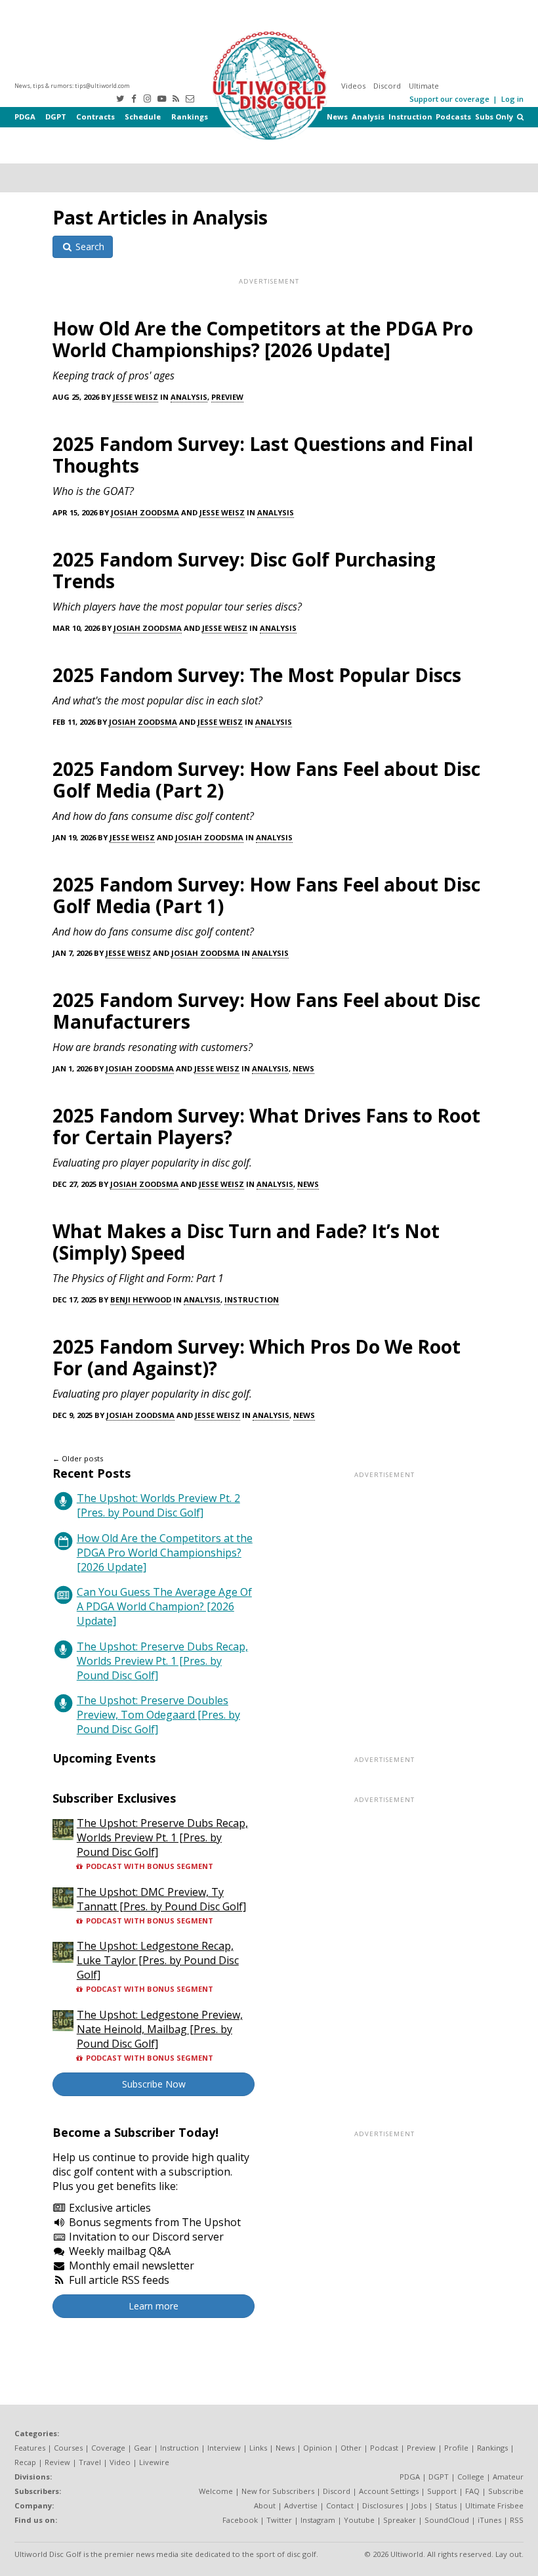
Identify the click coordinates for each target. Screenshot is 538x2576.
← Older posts (78, 1458)
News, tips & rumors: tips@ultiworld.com (72, 86)
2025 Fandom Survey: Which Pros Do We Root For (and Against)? (257, 1357)
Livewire (154, 2462)
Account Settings (389, 2491)
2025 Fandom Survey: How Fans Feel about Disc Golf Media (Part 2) (266, 780)
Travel (90, 2462)
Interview (224, 2448)
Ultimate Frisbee (494, 2505)
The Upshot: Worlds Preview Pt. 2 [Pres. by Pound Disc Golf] (158, 1505)
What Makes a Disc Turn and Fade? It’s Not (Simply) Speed (246, 1242)
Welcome (216, 2491)
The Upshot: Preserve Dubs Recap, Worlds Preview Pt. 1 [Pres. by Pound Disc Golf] (162, 1661)
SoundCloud (447, 2520)
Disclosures (383, 2505)
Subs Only (494, 117)
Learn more (154, 2306)
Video (120, 2462)
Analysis (368, 117)
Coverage (108, 2448)
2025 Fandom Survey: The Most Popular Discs (257, 675)
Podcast (384, 2448)
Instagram (318, 2520)
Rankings (190, 117)
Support (442, 2491)
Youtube (359, 2520)
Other (351, 2448)
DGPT (56, 117)
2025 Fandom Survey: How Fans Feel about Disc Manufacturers (266, 1011)
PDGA (25, 117)
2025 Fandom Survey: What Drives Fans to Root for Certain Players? (266, 1126)
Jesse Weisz (135, 397)
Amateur (508, 2477)
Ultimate (424, 86)
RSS (517, 2520)
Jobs (419, 2505)
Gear (143, 2448)
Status (446, 2505)
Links (258, 2448)
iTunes (489, 2520)
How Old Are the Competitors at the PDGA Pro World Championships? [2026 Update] (263, 339)
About (265, 2505)
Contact (340, 2505)
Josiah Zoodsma (145, 512)
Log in (512, 99)
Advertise (301, 2505)
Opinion (318, 2448)
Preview (227, 397)
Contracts (95, 117)
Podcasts (453, 117)
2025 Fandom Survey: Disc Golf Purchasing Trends (244, 570)
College (471, 2477)
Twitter (279, 2520)
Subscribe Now (154, 2084)
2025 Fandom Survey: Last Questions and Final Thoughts (263, 455)
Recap (25, 2462)
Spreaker (400, 2520)
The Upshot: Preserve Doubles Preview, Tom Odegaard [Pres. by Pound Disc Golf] (158, 1715)
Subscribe (506, 2491)
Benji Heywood (141, 1299)
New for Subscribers (278, 2491)
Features (30, 2448)
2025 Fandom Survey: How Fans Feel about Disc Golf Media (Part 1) (266, 895)
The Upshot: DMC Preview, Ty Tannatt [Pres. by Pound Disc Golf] (161, 1899)
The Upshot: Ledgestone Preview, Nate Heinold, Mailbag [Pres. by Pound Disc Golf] (160, 2029)
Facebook (240, 2520)
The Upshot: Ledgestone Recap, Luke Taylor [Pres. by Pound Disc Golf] (158, 1960)
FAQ (472, 2491)
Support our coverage (449, 99)
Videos (353, 86)
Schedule (143, 117)
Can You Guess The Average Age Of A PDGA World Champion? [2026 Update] (164, 1606)
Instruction (410, 117)
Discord (387, 86)
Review (57, 2462)
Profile (456, 2448)
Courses (68, 2448)
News (337, 117)
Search (89, 247)
